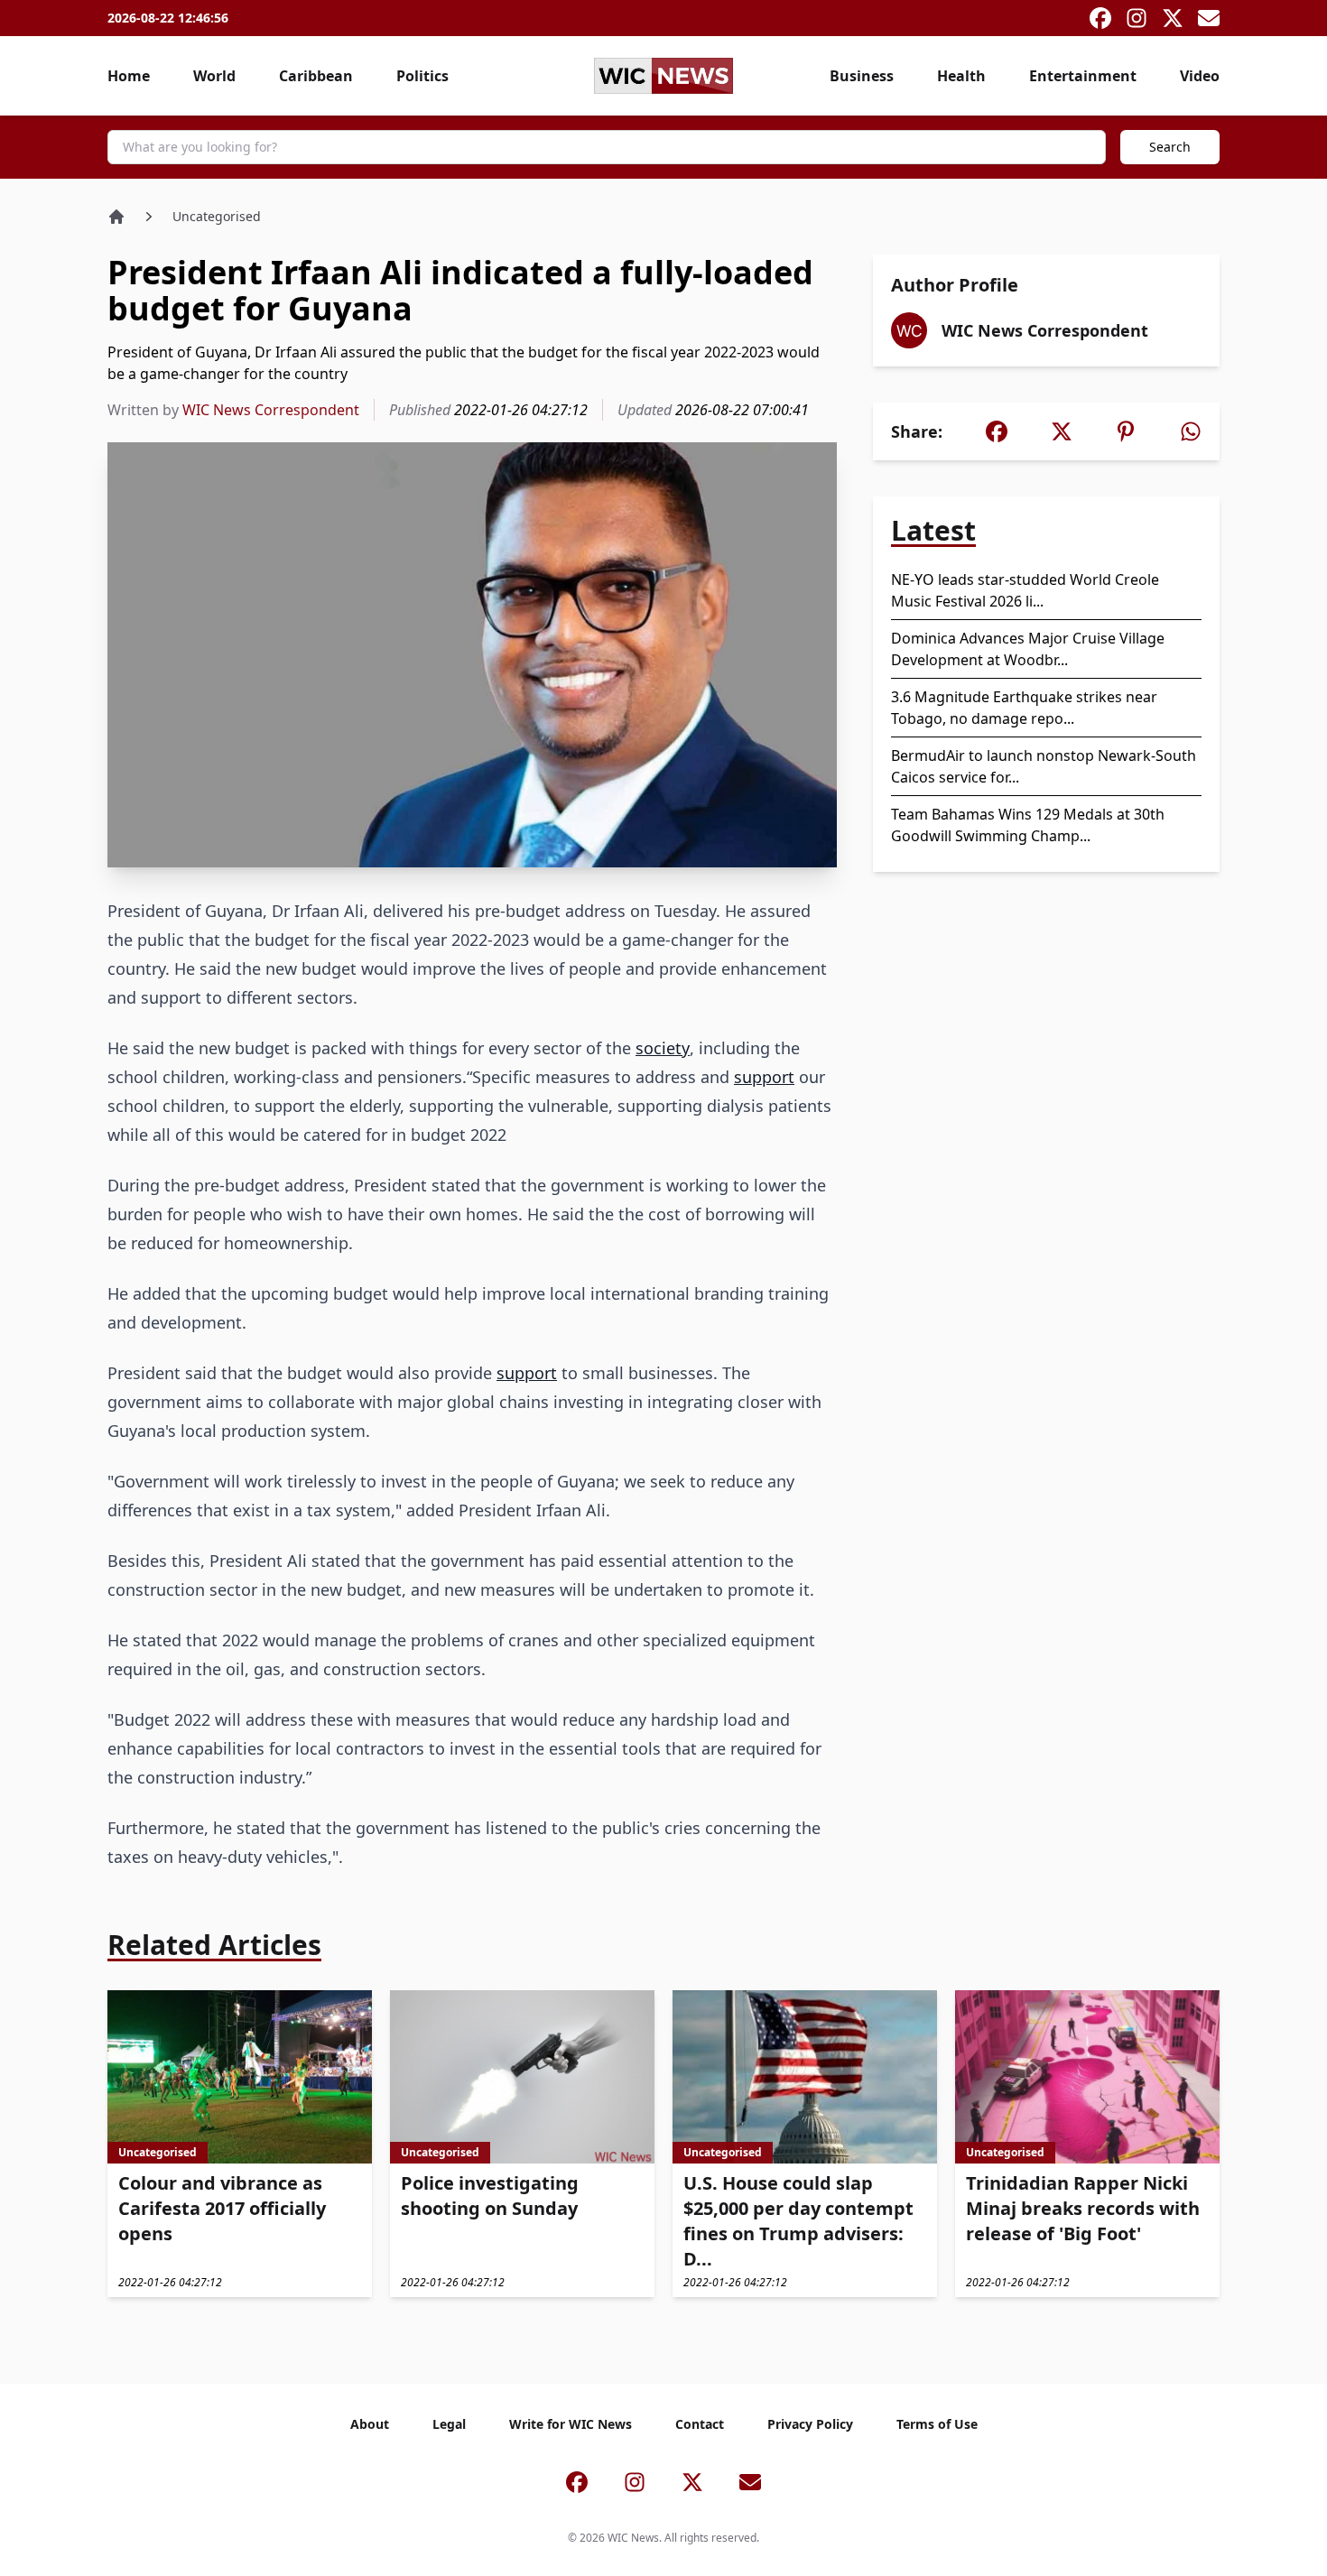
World (214, 76)
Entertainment (1083, 76)
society (663, 1048)
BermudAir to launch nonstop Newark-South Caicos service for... (1044, 766)
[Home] (116, 217)
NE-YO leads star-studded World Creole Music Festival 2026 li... (1025, 590)
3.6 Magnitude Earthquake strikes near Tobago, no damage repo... (1024, 708)
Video (1200, 76)
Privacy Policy (810, 2424)
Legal (449, 2424)
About (370, 2424)
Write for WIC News (571, 2424)
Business (862, 76)
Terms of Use (937, 2424)
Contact (700, 2424)
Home (129, 76)
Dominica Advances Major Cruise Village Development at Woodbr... (1028, 649)
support (764, 1077)
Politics (422, 76)
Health (961, 76)
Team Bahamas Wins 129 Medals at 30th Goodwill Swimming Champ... (1028, 825)
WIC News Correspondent (271, 410)
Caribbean (316, 76)
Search (1170, 147)
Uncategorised (217, 216)
